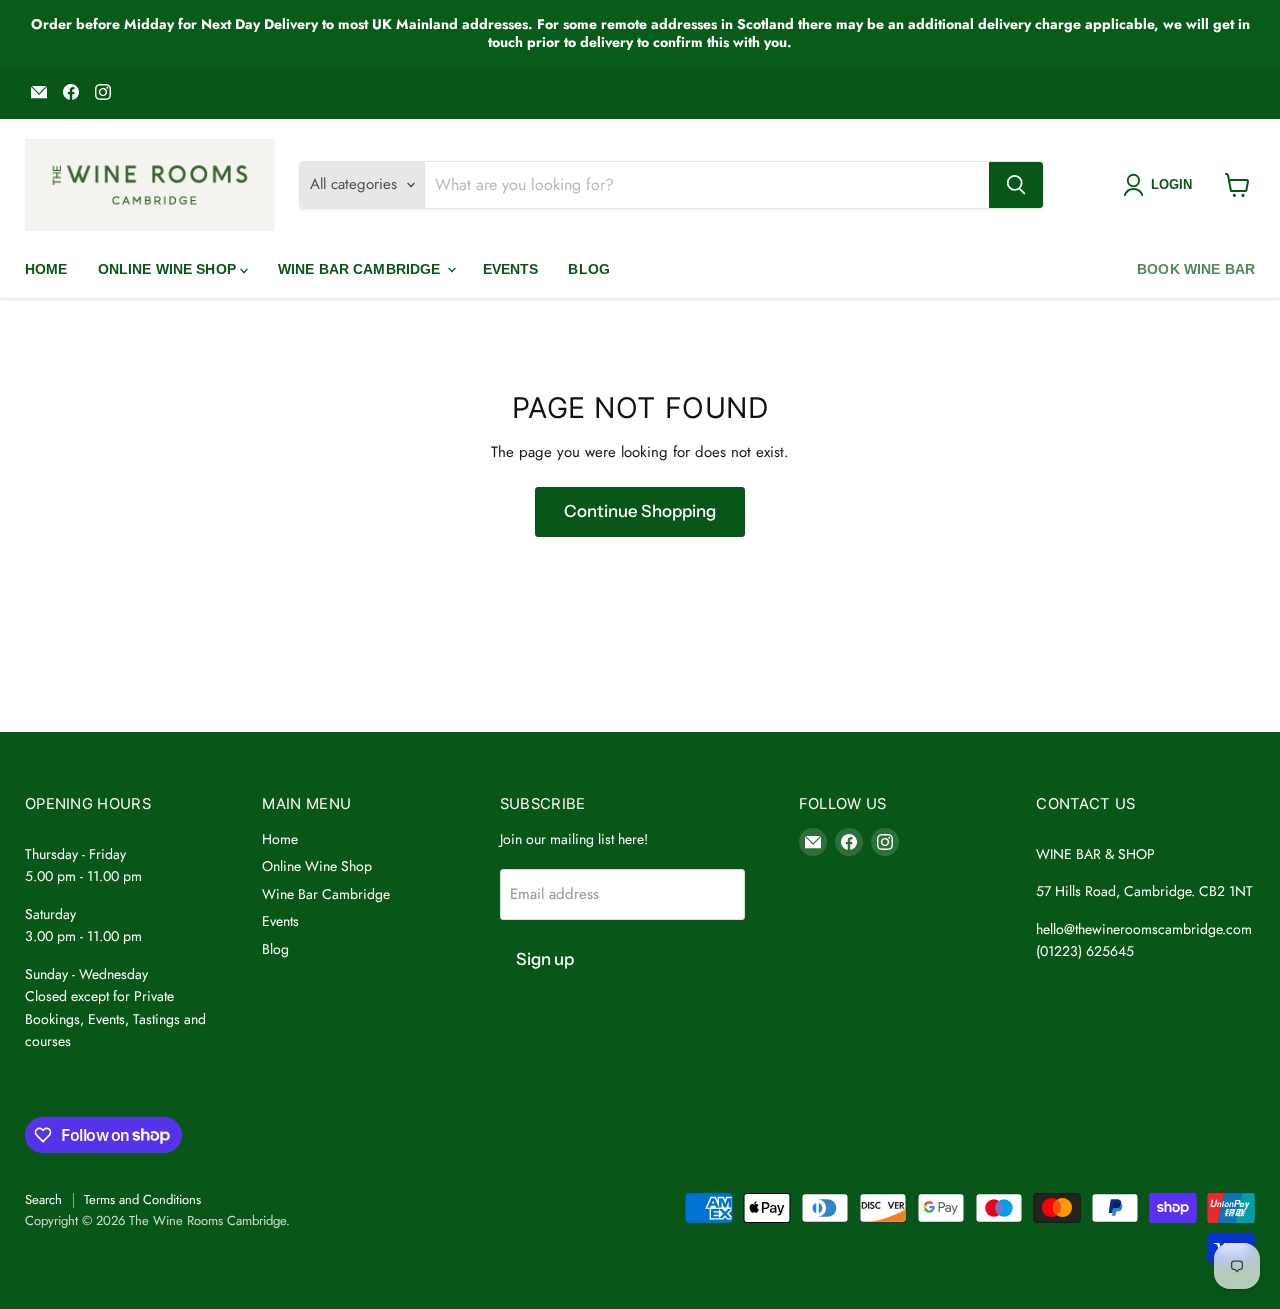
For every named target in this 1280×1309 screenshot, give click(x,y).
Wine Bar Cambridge (361, 269)
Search (43, 1199)
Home (46, 269)
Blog (589, 269)
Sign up (545, 959)
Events (511, 269)
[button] (1161, 185)
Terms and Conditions (142, 1199)
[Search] (1016, 185)
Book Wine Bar (1196, 269)
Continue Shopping (640, 511)
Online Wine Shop (169, 269)
